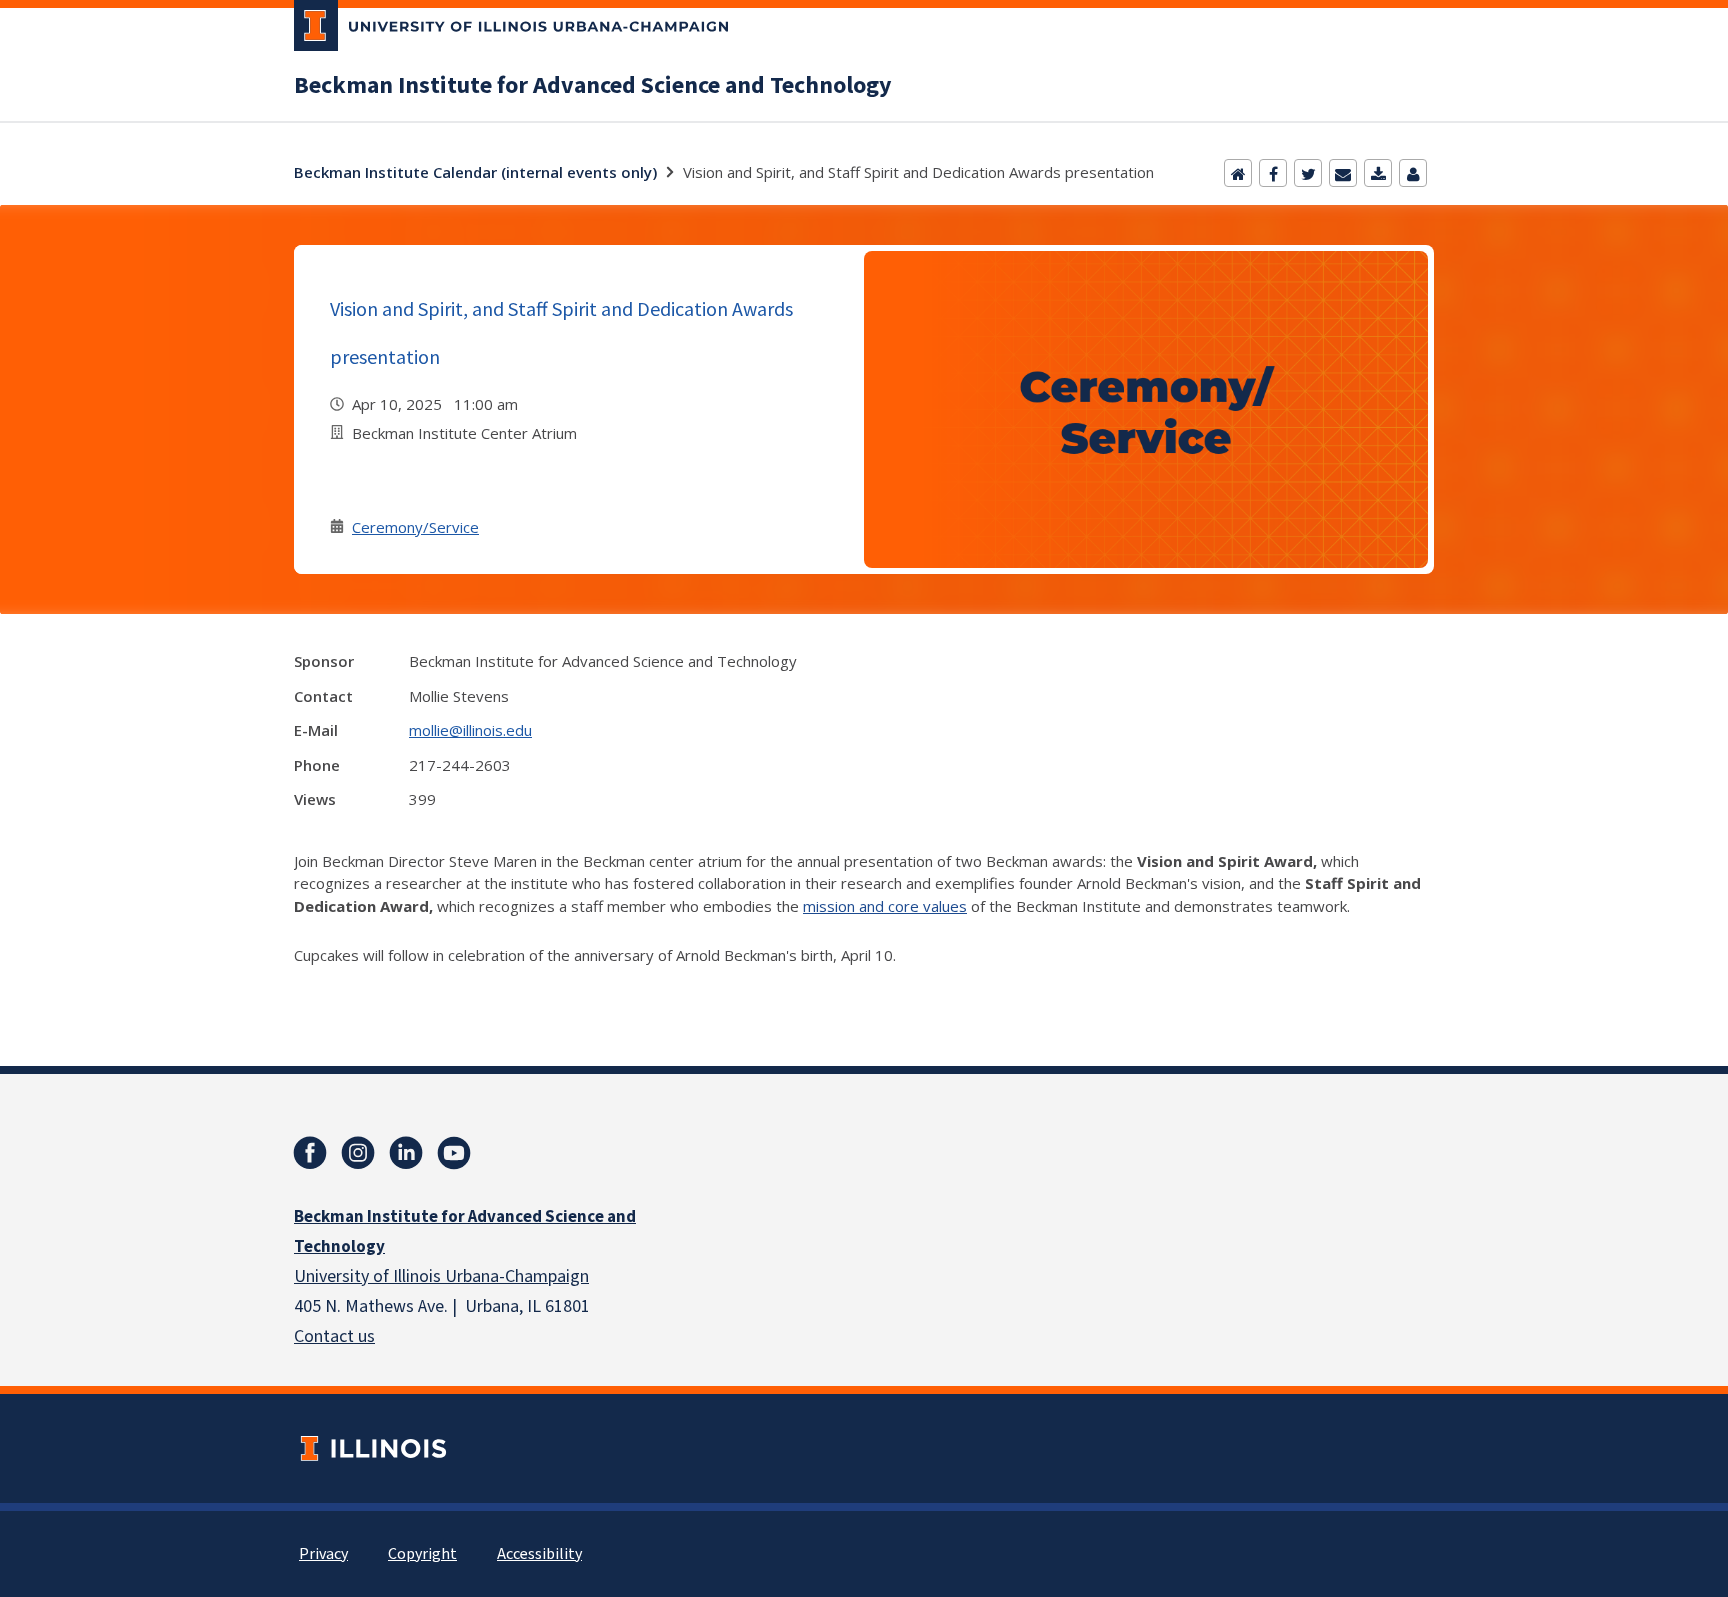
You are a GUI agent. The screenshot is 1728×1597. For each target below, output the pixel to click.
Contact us (334, 1336)
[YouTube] (454, 1153)
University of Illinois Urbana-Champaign (441, 1276)
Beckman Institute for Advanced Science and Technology (593, 86)
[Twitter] (1308, 173)
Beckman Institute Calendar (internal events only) (475, 172)
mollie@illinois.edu (470, 730)
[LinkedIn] (406, 1153)
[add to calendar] (1378, 173)
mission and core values (885, 906)
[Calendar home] (1238, 173)
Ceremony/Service (415, 527)
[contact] (1413, 173)
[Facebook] (1273, 173)
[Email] (1343, 173)
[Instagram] (358, 1153)
